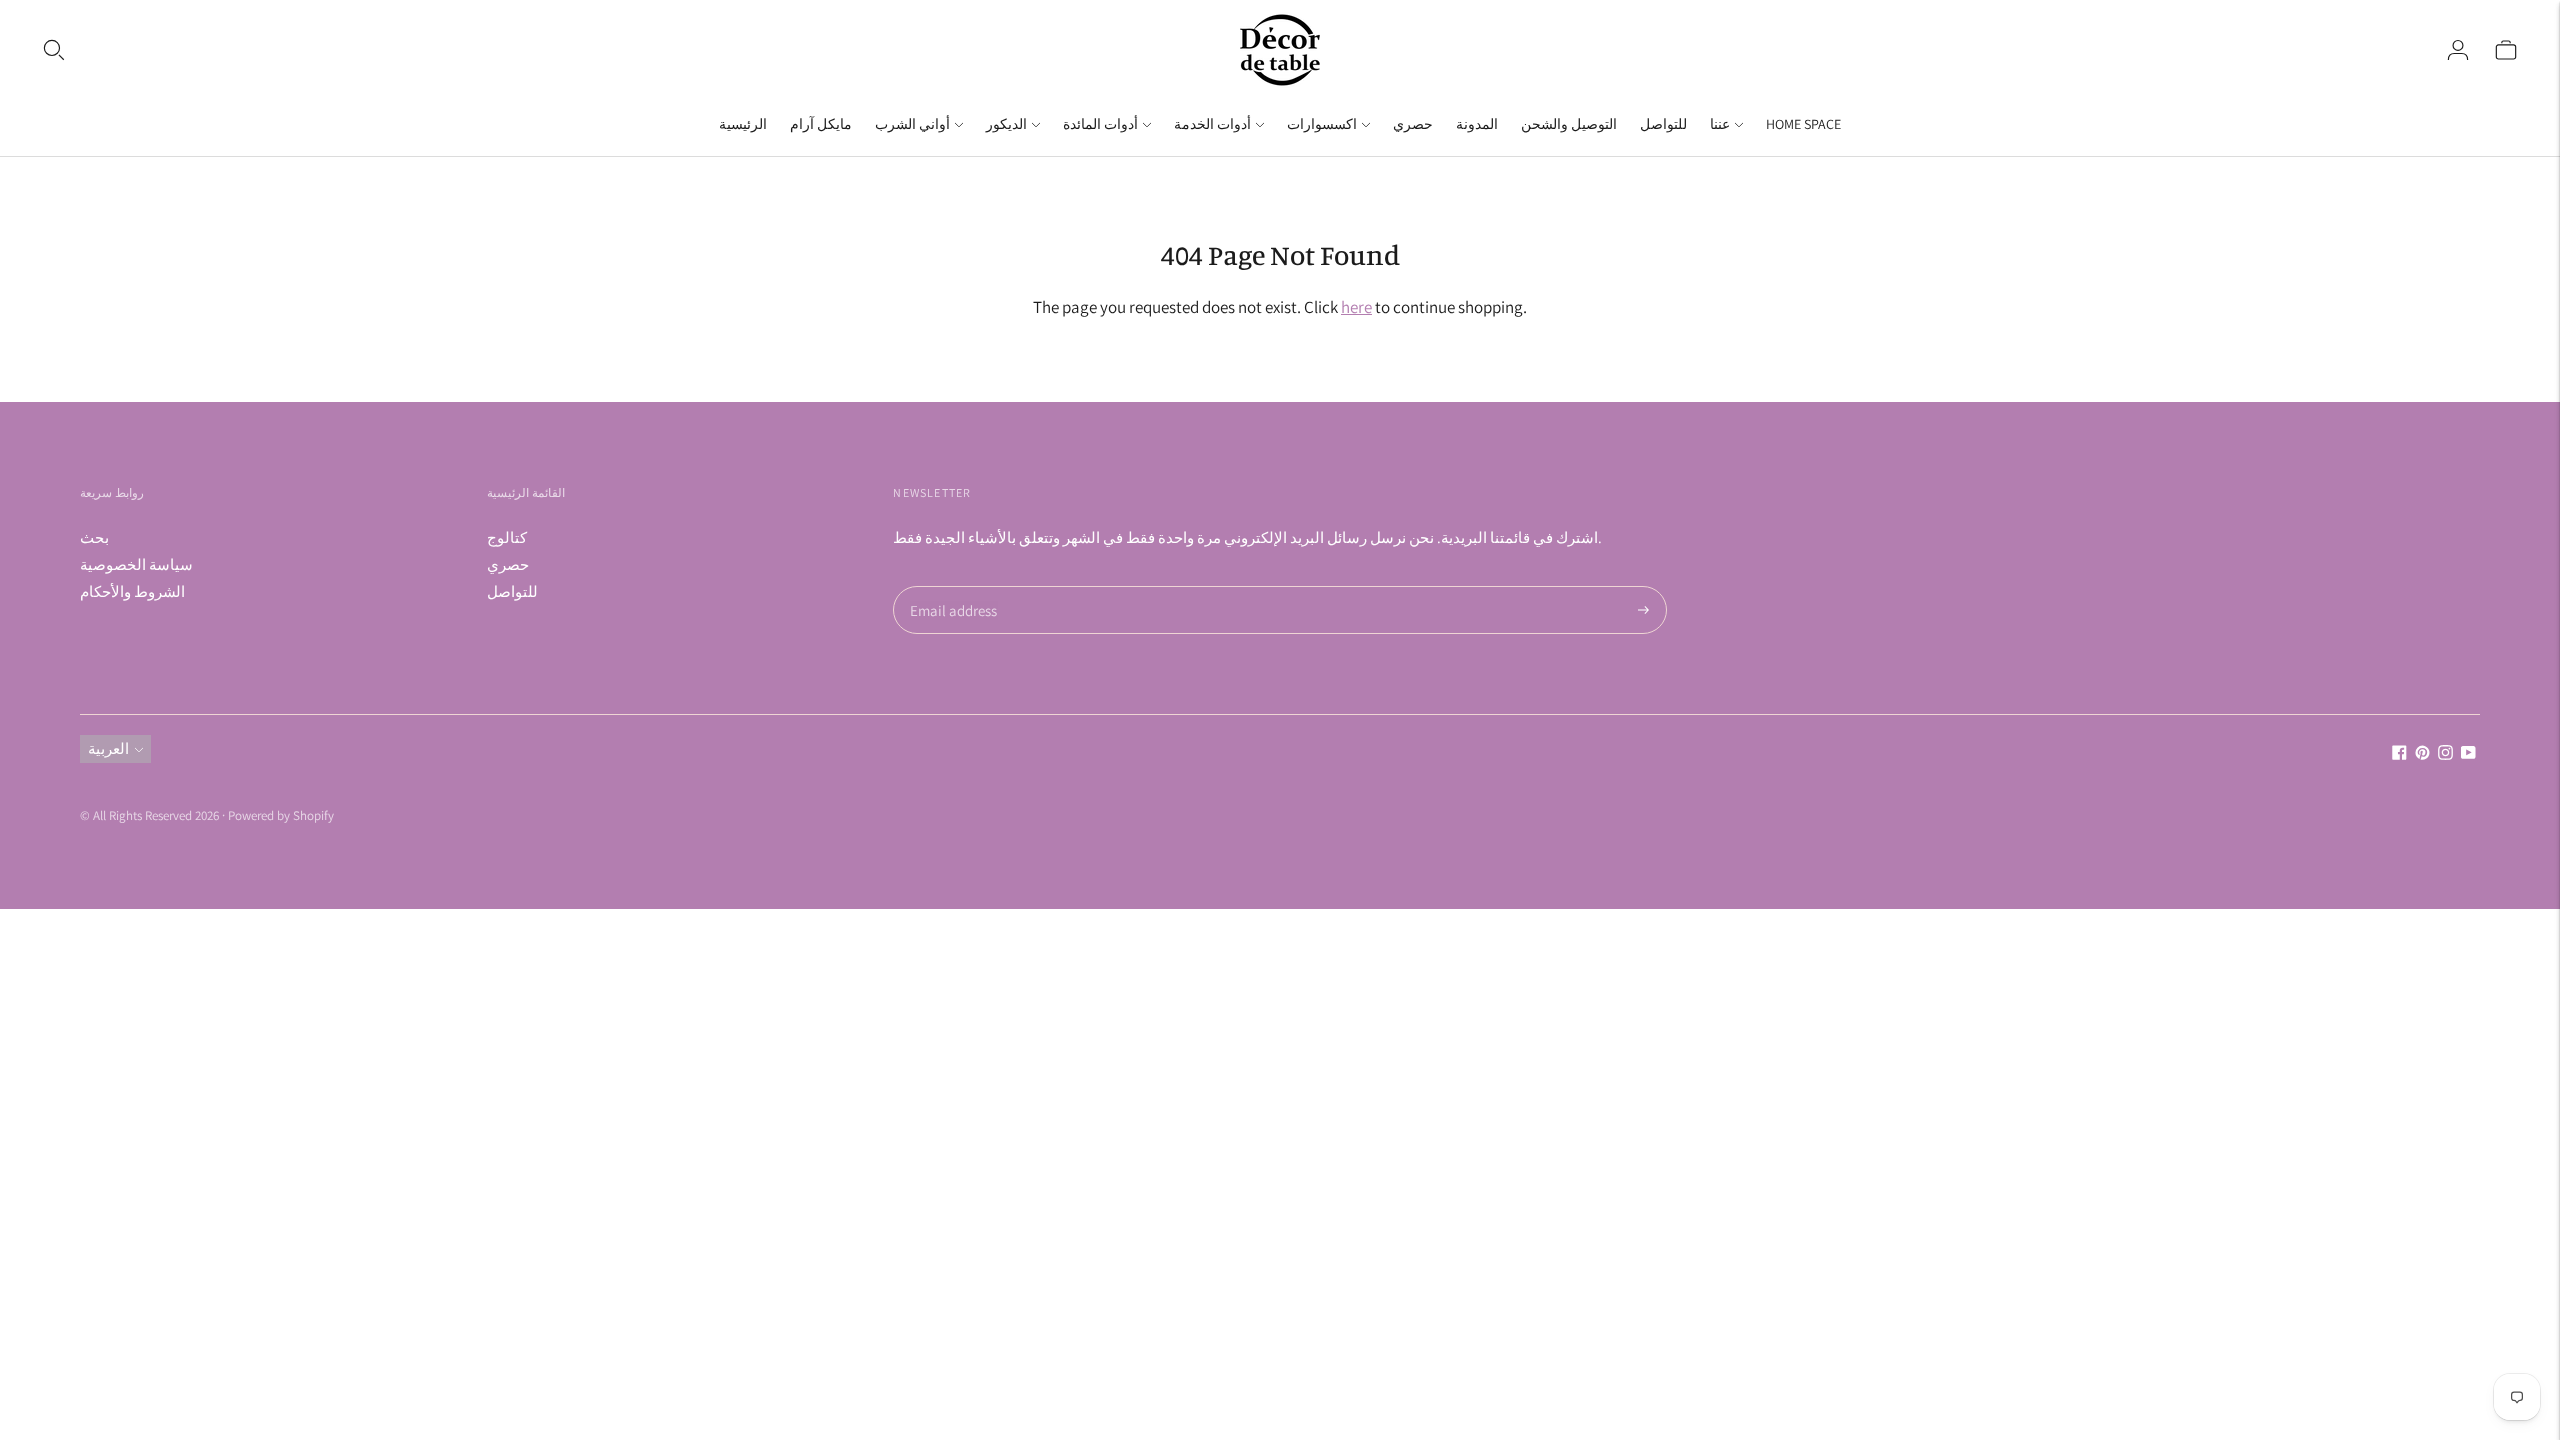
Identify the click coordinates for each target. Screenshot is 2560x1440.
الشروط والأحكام (132, 591)
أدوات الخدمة (1212, 124)
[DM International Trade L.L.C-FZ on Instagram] (2445, 754)
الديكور (1006, 124)
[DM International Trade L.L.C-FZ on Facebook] (2399, 754)
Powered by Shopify (281, 815)
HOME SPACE (1803, 124)
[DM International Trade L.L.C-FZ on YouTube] (2468, 754)
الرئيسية (743, 124)
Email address (950, 586)
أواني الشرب (912, 124)
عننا (1720, 124)
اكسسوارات (1322, 124)
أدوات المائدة (1100, 124)
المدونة (1477, 124)
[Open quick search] (54, 50)
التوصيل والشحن (1569, 124)
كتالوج (507, 537)
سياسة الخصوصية (136, 564)
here (1356, 307)
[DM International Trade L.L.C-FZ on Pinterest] (2422, 754)
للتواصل (1663, 124)
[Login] (2458, 50)
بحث (94, 537)
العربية (108, 748)
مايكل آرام (821, 124)
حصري (1413, 124)
